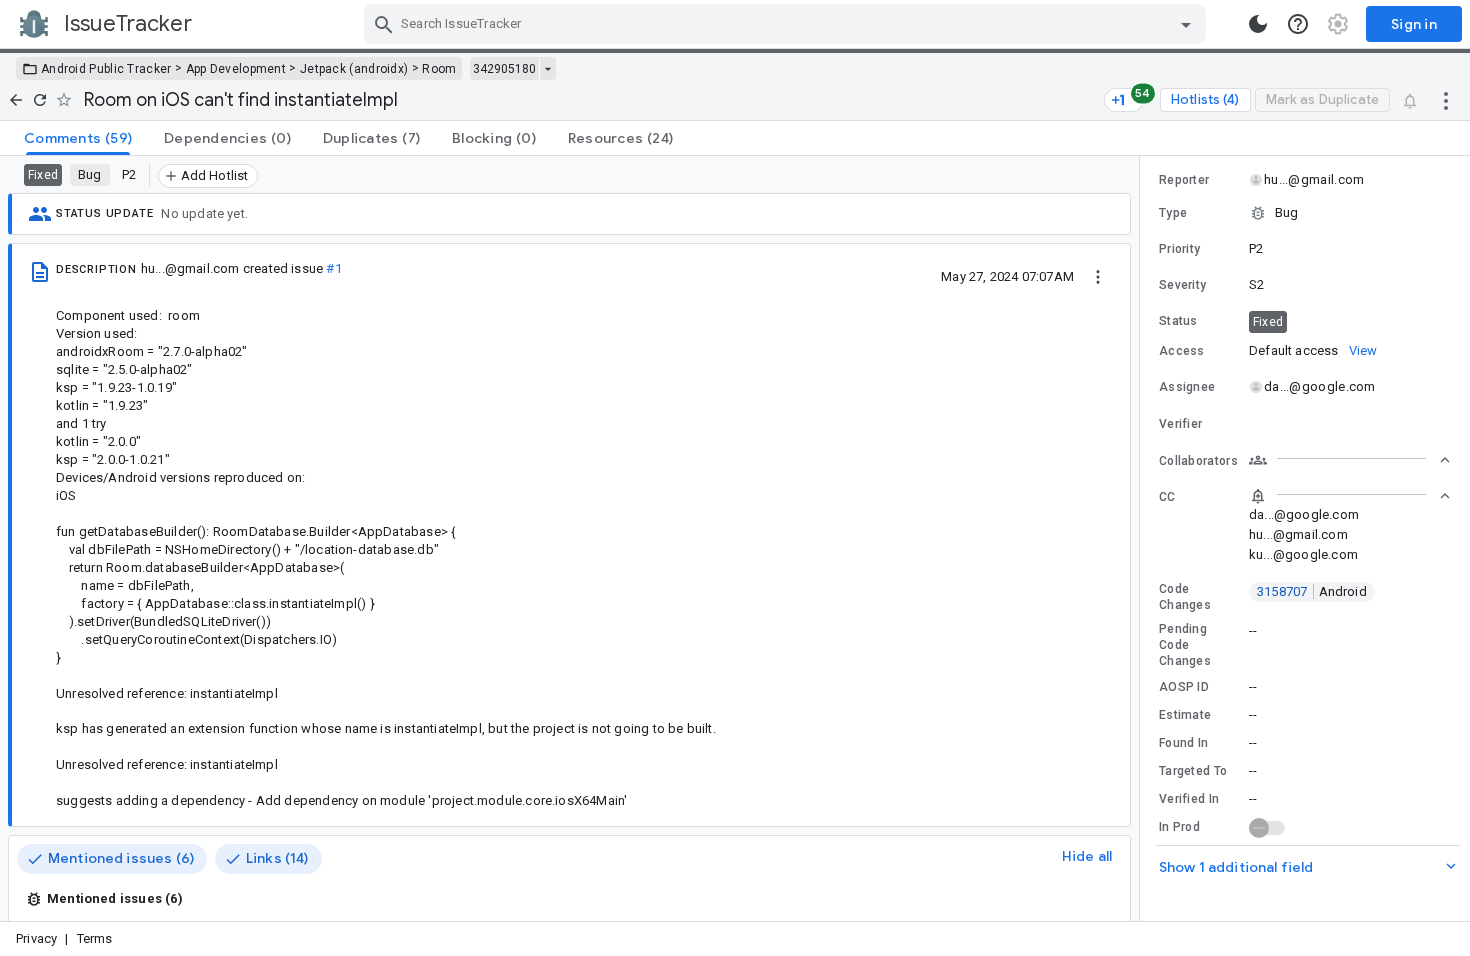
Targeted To (1193, 771)
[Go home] (16, 100)
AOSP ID (1184, 687)
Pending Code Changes (1185, 645)
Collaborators (1198, 461)
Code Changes (1185, 597)
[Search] (384, 24)
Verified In (1189, 799)
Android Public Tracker (106, 69)
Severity (1182, 285)
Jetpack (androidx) (354, 69)
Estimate (1185, 715)
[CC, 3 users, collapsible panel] (1350, 496)
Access (1182, 351)
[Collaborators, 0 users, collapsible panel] (1350, 460)
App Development (236, 69)
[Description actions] (1098, 276)
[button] (1305, 213)
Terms (95, 938)
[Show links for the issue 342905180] (547, 69)
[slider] (1143, 538)
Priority (1179, 249)
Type (1173, 213)
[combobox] (787, 24)
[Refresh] (40, 100)
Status (1178, 321)
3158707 (1312, 591)
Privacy (36, 938)
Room (439, 69)
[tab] (78, 138)
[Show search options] (1186, 24)
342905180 (504, 69)
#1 (333, 268)
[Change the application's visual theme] (1258, 24)
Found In (1183, 743)
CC (1167, 497)
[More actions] (1446, 100)
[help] (1298, 24)
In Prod (1179, 827)
